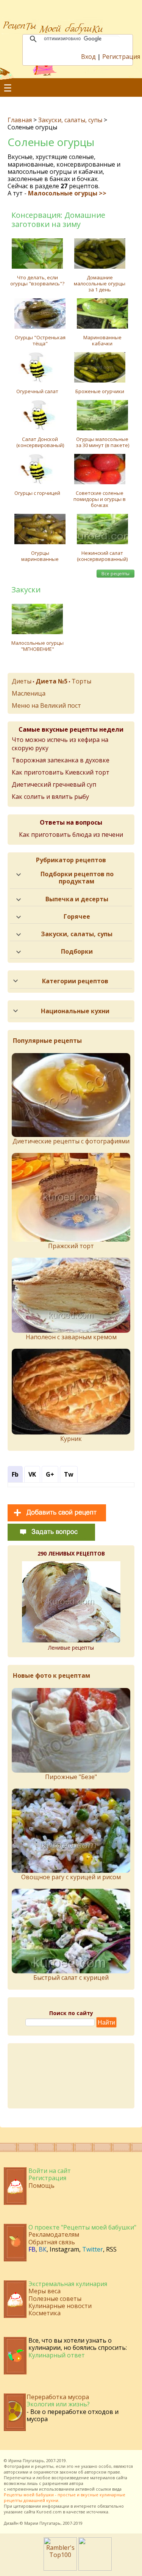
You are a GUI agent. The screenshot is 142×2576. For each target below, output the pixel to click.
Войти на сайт (50, 2171)
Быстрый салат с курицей (71, 1978)
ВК (43, 2249)
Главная (20, 120)
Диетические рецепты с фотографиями (71, 1141)
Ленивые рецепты (71, 1648)
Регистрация (121, 57)
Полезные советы (55, 2299)
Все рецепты (115, 574)
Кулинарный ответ (57, 2355)
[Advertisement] (71, 2076)
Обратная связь (52, 2242)
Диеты (22, 681)
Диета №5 (51, 681)
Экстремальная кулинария (68, 2284)
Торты (81, 681)
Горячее (77, 916)
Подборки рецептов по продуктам (77, 878)
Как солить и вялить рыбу (50, 797)
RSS (111, 2249)
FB (32, 2249)
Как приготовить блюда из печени (71, 835)
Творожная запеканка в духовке (61, 760)
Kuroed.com (49, 2512)
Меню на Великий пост (46, 705)
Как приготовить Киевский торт (61, 772)
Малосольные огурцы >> (67, 193)
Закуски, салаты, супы (70, 120)
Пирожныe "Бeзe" (71, 1777)
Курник (71, 1439)
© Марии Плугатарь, (41, 2523)
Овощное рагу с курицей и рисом (71, 1877)
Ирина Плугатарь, (27, 2460)
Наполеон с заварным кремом (71, 1337)
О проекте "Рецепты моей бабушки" (82, 2227)
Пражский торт (71, 1246)
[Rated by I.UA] (95, 2568)
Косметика (44, 2313)
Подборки (77, 951)
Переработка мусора (58, 2397)
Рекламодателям (54, 2234)
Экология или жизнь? (58, 2404)
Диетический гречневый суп (54, 784)
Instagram (64, 2249)
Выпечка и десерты (77, 899)
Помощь (41, 2186)
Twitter (93, 2249)
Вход (88, 57)
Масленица (29, 693)
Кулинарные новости (60, 2306)
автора (76, 2483)
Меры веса (44, 2291)
